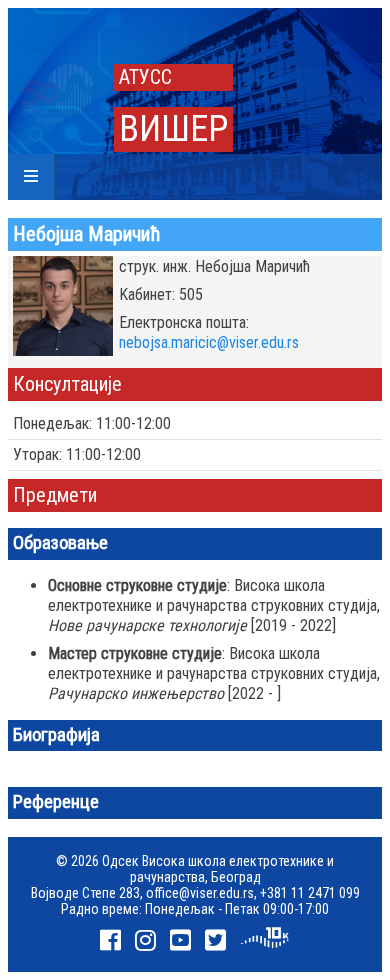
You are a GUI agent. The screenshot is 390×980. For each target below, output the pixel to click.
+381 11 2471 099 (310, 893)
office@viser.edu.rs (200, 893)
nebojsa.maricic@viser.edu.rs (209, 342)
